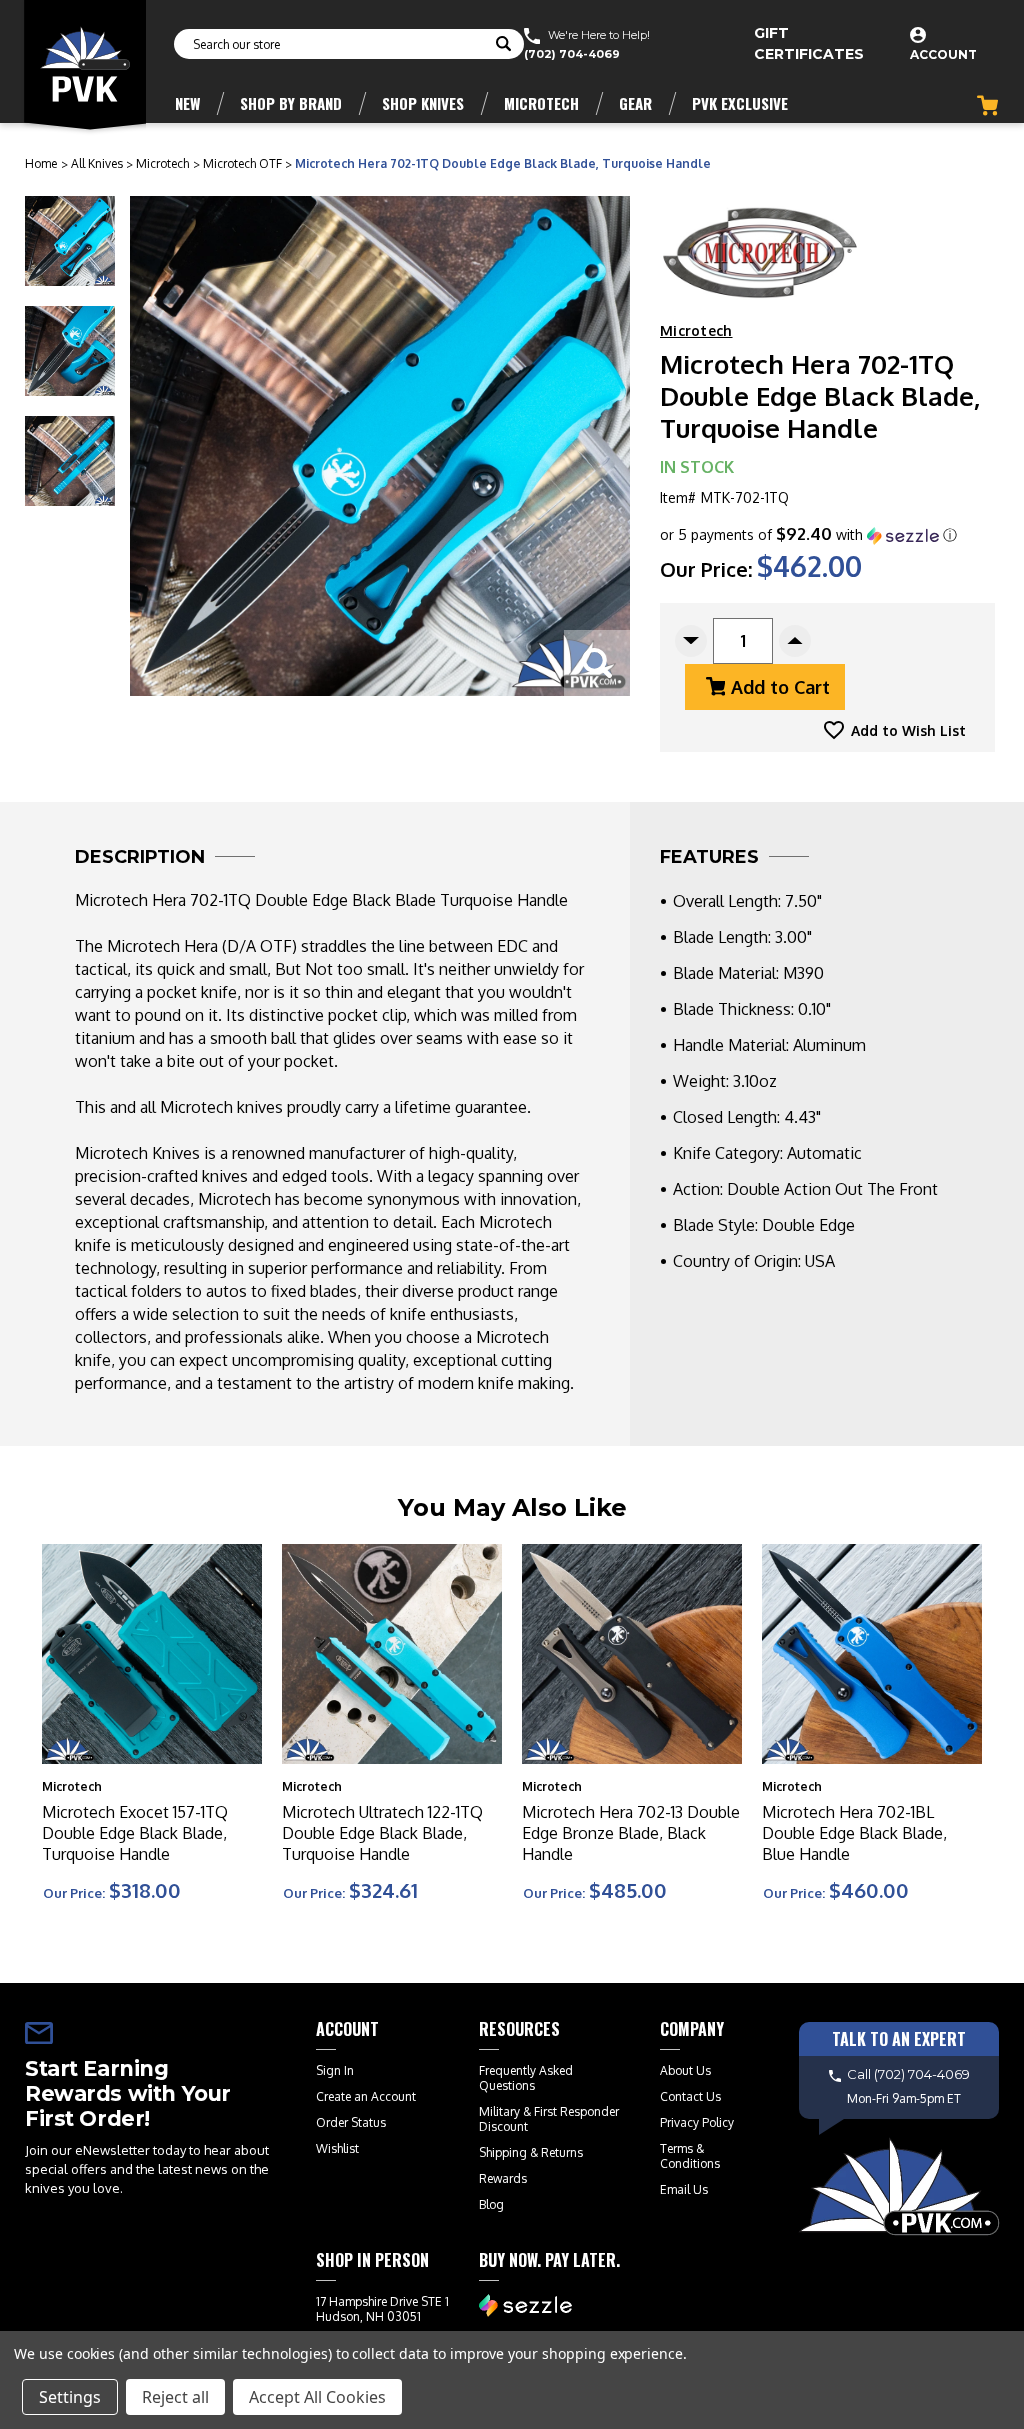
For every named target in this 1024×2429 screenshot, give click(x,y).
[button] (808, 535)
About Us (685, 2070)
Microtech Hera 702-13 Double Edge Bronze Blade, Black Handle (631, 1833)
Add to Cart (780, 687)
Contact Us (690, 2096)
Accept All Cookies (317, 2397)
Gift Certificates (809, 43)
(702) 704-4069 (572, 54)
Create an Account (366, 2096)
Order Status (351, 2122)
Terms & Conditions (690, 2156)
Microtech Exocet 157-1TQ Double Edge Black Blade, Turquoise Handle (135, 1833)
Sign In (335, 2070)
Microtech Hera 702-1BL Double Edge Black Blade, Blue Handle (854, 1833)
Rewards (503, 2178)
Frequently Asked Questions (526, 2078)
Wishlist (337, 2148)
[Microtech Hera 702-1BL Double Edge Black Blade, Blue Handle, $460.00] (872, 1654)
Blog (491, 2204)
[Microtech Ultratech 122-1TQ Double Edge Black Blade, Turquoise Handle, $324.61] (392, 1654)
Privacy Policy (697, 2122)
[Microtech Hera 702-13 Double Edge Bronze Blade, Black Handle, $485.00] (632, 1654)
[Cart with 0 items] (987, 105)
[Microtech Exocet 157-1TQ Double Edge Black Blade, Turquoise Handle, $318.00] (152, 1654)
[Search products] (503, 46)
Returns (562, 2152)
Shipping (503, 2152)
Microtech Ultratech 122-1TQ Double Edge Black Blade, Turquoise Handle (382, 1833)
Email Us (684, 2189)
